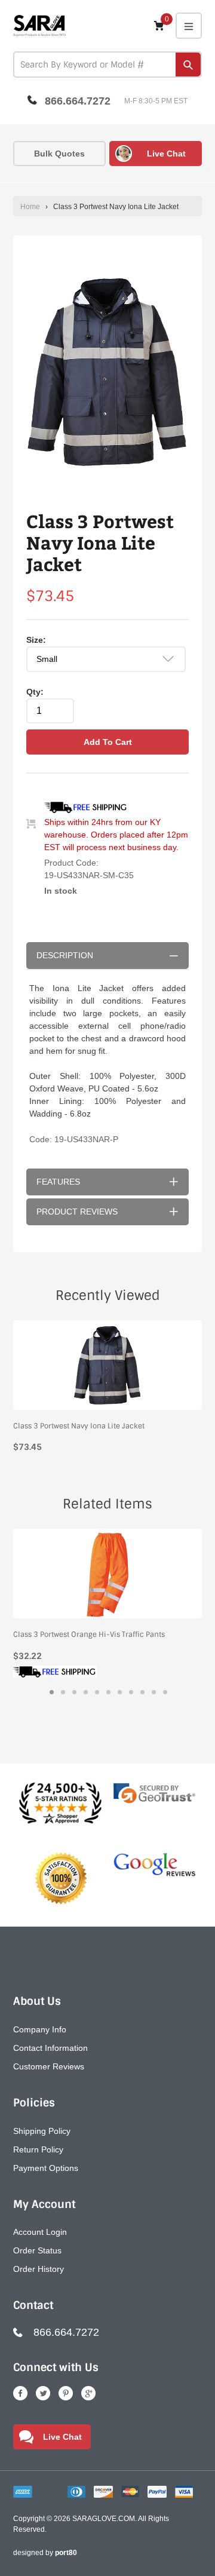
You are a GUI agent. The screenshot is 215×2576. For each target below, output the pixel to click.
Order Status (37, 2250)
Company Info (40, 2029)
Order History (39, 2269)
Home (30, 207)
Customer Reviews (49, 2066)
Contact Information (50, 2048)
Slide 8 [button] (131, 1692)
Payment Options (46, 2168)
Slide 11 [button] (165, 1692)
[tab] (52, 1692)
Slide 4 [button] (86, 1692)
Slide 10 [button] (154, 1692)
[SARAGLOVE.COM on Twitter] (43, 2393)
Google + (88, 2393)
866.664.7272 (78, 101)
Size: (36, 640)
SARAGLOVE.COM (104, 2519)
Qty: (35, 692)
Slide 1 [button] (52, 1692)
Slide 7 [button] (120, 1692)
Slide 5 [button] (97, 1692)
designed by (45, 2553)
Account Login (40, 2232)
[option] (107, 373)
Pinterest (66, 2393)
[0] (159, 25)
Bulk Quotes (59, 154)
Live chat (166, 154)
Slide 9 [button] (142, 1692)
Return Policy (38, 2149)
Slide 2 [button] (63, 1692)
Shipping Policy (42, 2131)
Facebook (20, 2393)
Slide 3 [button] (74, 1692)
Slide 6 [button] (108, 1692)
